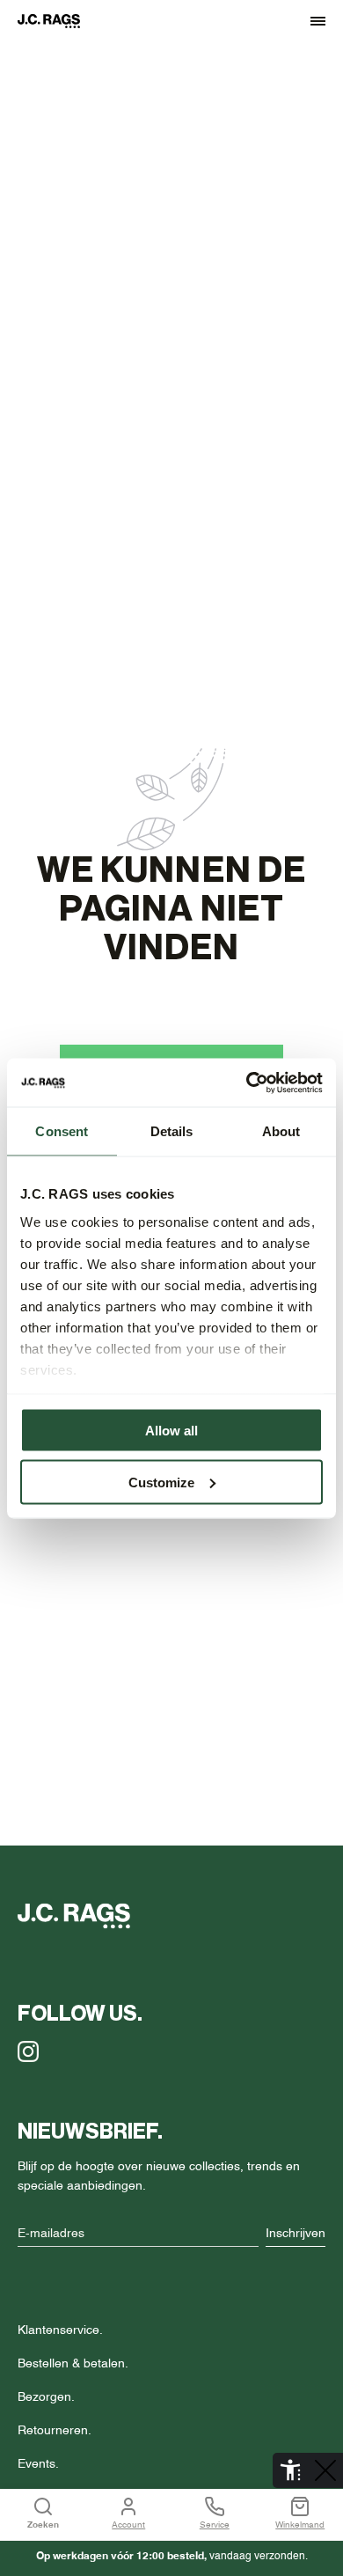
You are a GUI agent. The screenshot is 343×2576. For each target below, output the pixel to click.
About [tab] (281, 1131)
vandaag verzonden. (172, 2557)
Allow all (171, 1431)
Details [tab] (172, 1131)
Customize (161, 1482)
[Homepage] (57, 21)
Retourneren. (55, 2431)
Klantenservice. (60, 2330)
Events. (38, 2464)
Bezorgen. (46, 2397)
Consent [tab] (62, 1131)
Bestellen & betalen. (73, 2364)
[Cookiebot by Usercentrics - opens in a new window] (247, 1083)
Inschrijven (296, 2234)
